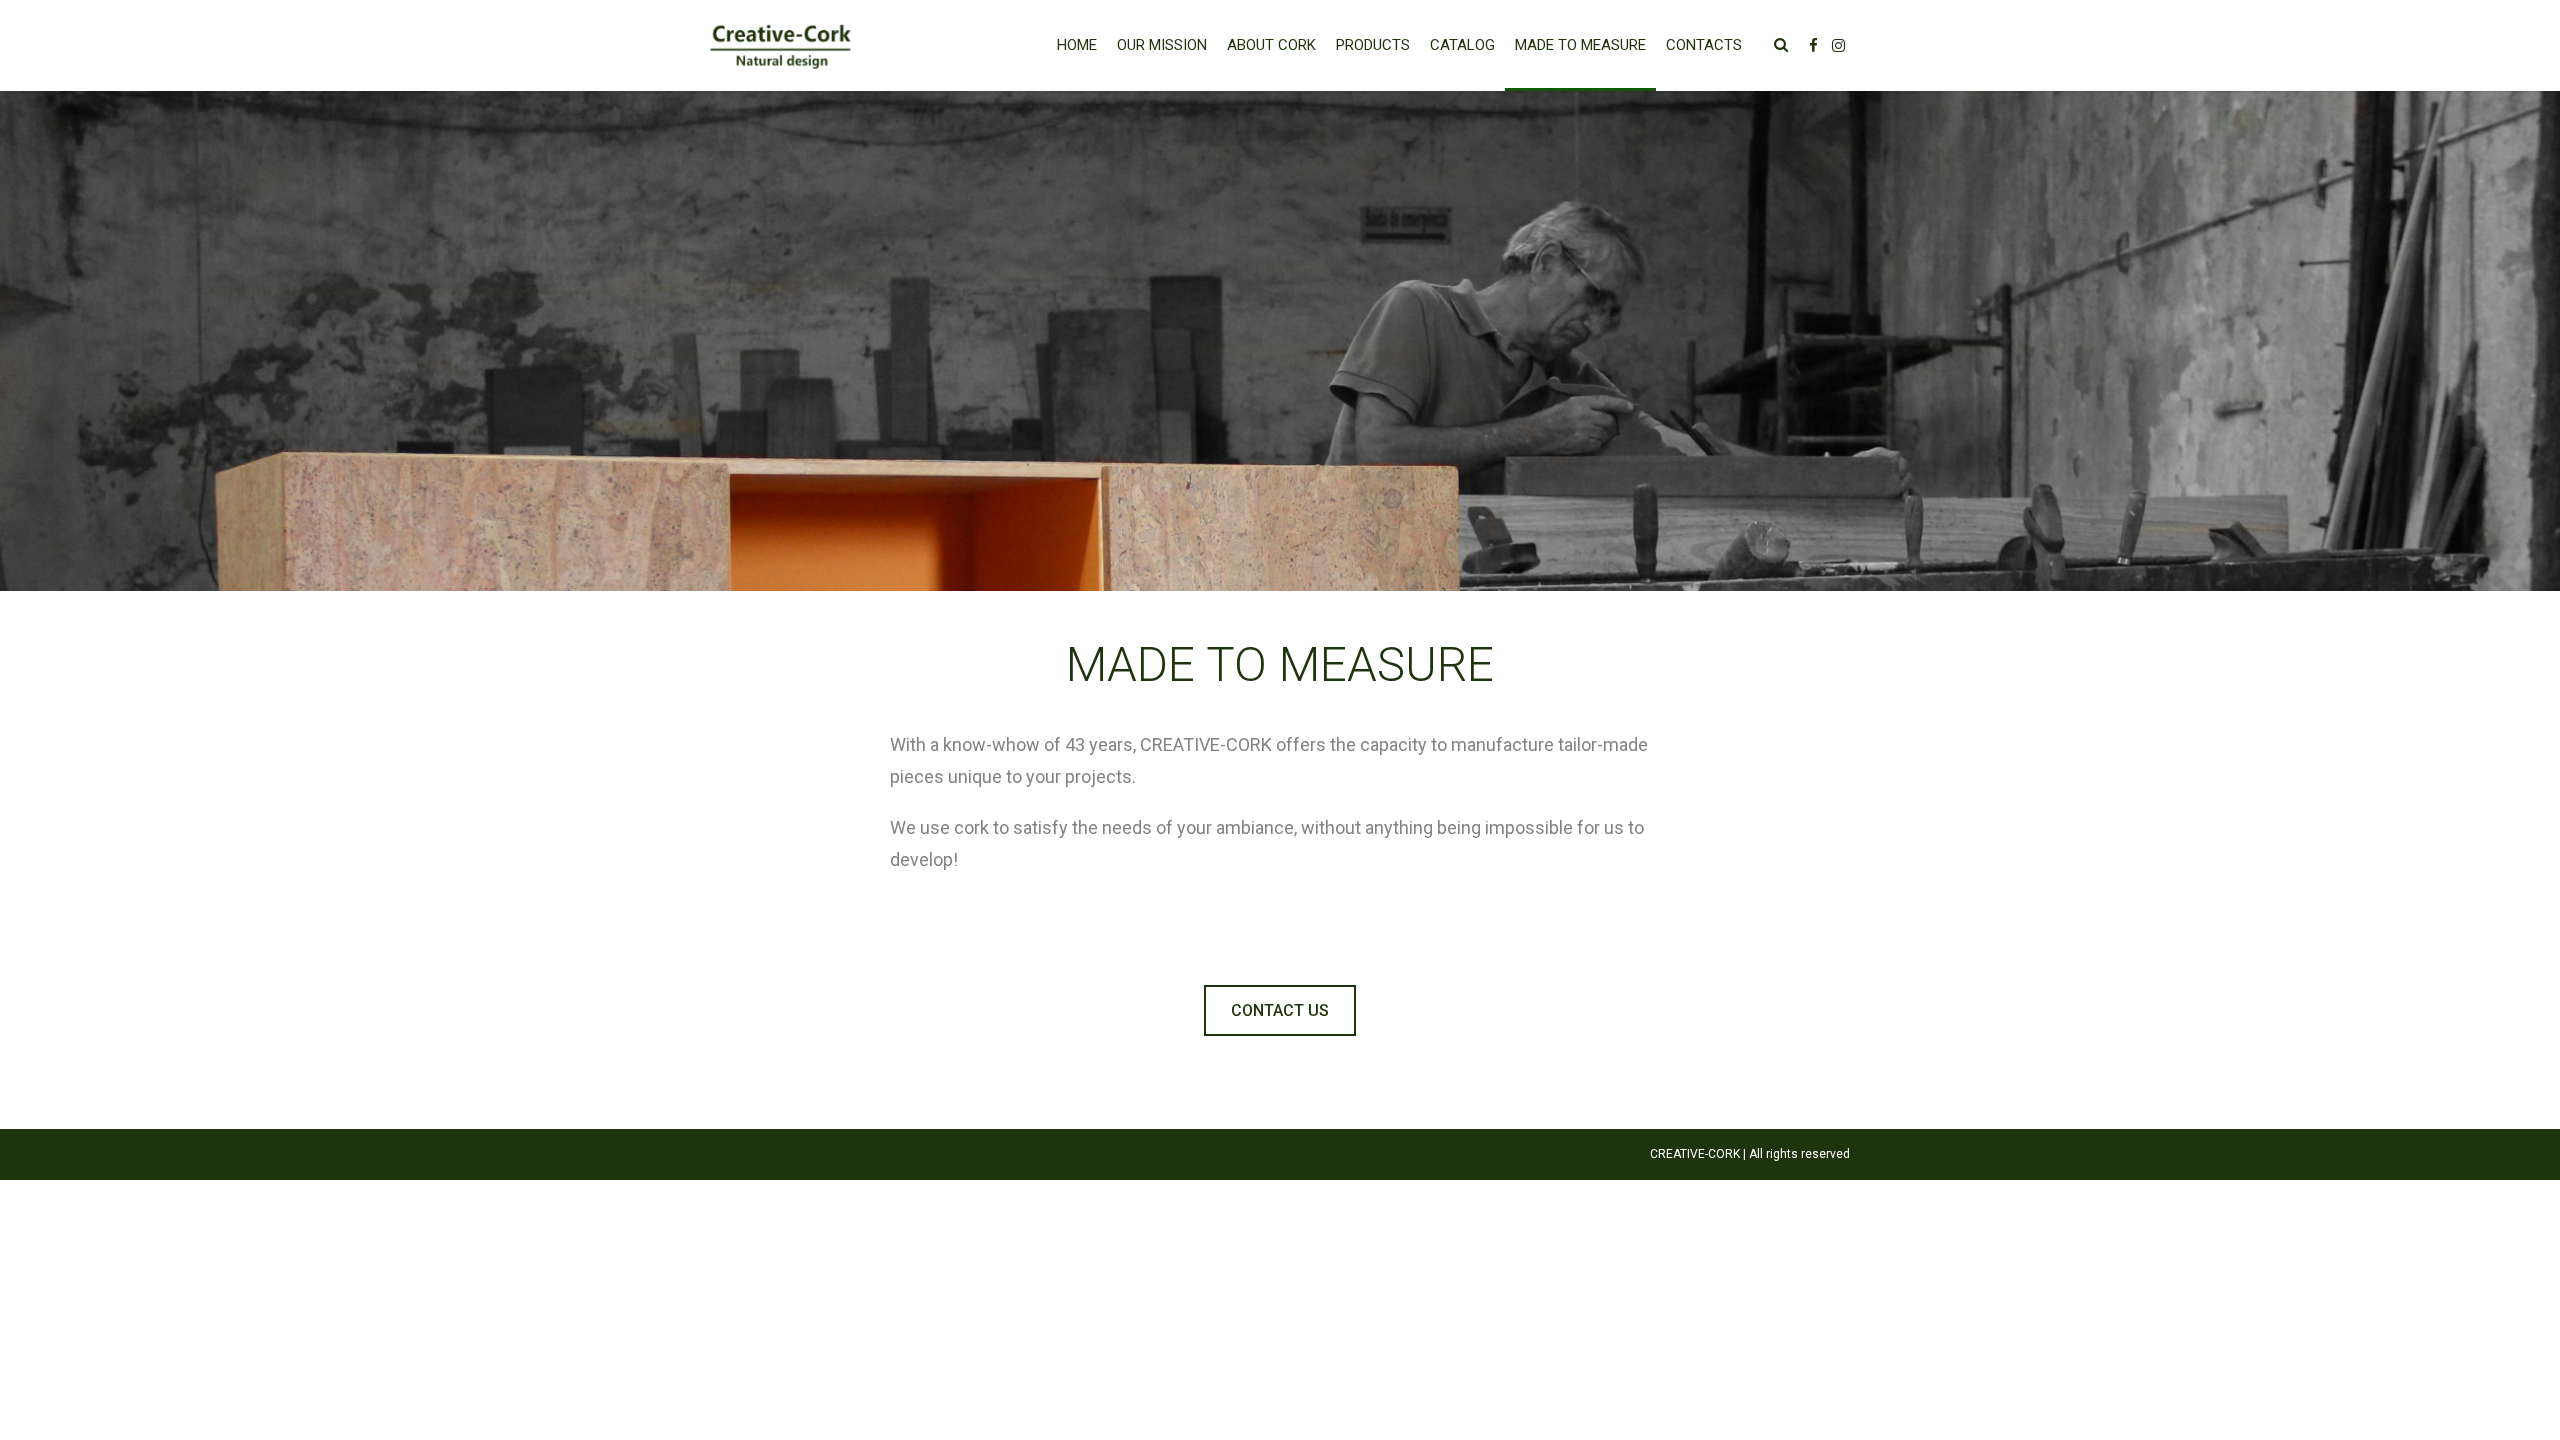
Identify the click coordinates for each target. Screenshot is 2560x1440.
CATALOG (1462, 45)
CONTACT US (1280, 1010)
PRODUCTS (1373, 45)
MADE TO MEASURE (1580, 45)
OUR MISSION (1162, 45)
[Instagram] (1838, 46)
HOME (1077, 45)
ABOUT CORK (1271, 45)
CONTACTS (1704, 45)
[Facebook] (1813, 46)
